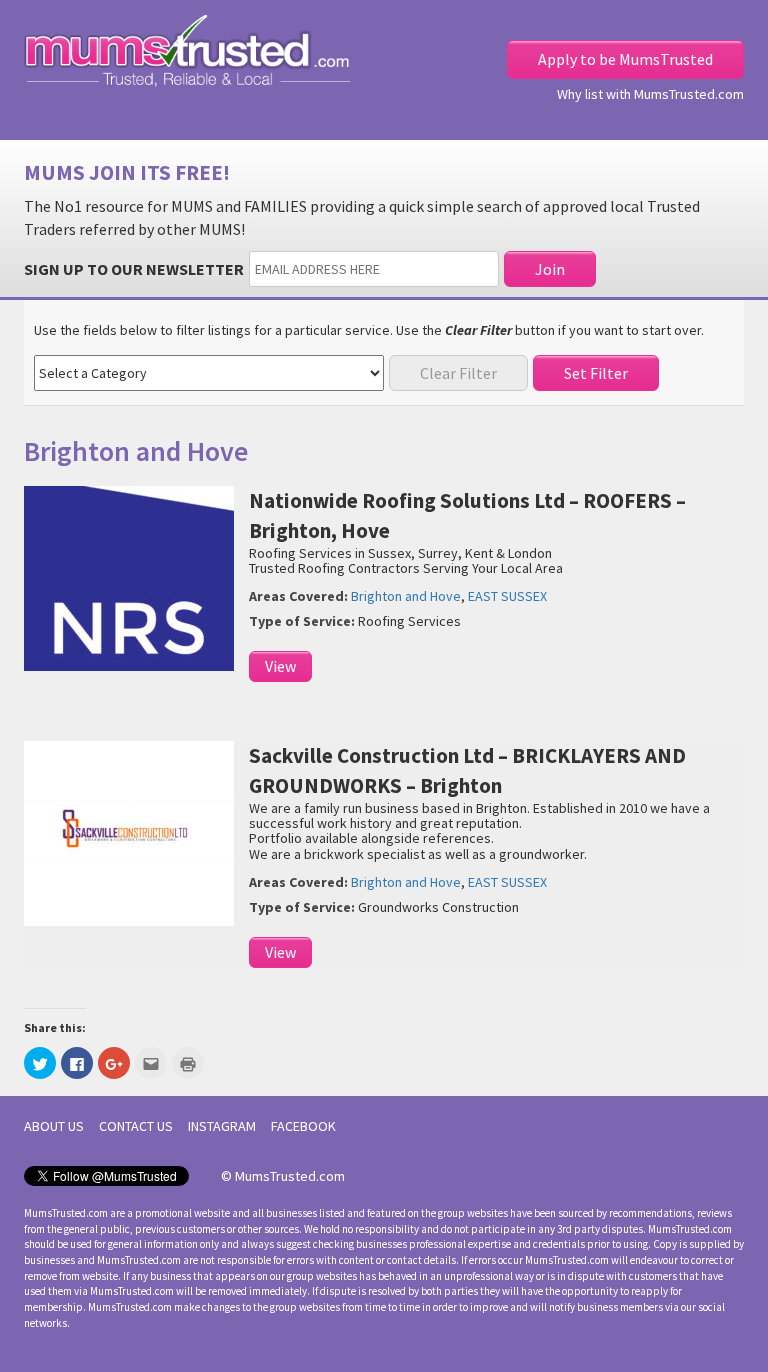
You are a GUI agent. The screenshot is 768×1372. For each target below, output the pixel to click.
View (280, 666)
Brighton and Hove (406, 596)
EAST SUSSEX (507, 596)
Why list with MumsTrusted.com (650, 94)
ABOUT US (54, 1126)
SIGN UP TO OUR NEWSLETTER (134, 269)
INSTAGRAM (222, 1126)
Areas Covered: (298, 596)
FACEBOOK (303, 1126)
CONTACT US (136, 1126)
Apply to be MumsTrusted (625, 59)
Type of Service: (302, 621)
